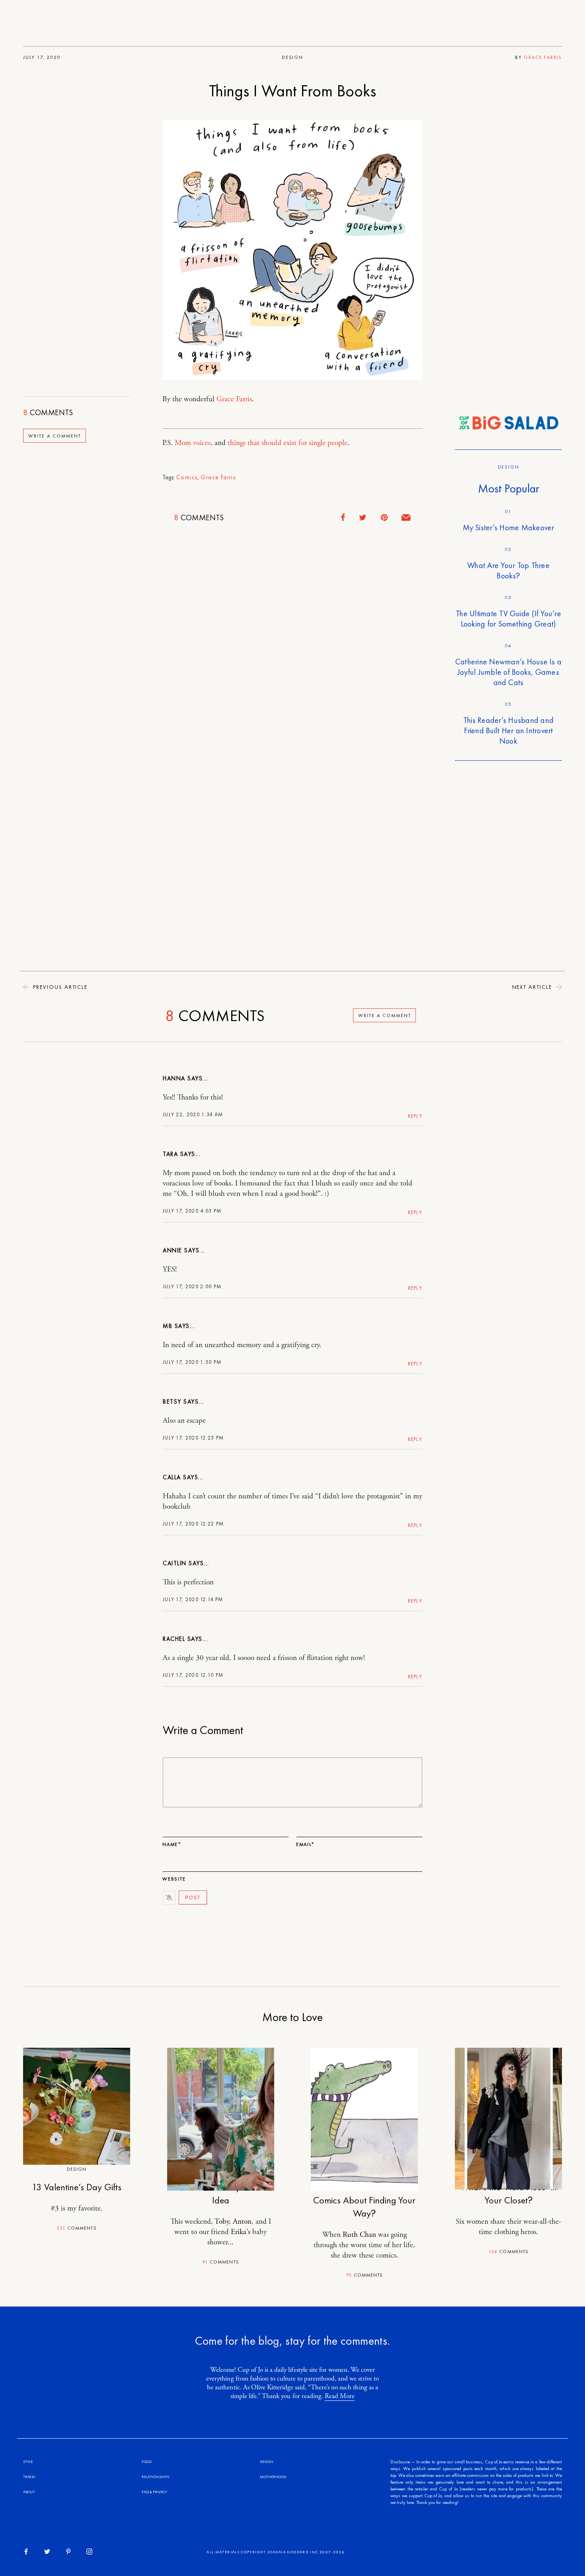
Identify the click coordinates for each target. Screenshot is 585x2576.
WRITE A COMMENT (55, 436)
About (29, 2492)
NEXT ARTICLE (533, 987)
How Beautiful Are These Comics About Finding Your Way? (364, 2200)
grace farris (218, 477)
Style (28, 2462)
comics (187, 477)
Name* (172, 1844)
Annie (173, 1250)
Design (292, 57)
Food (147, 2462)
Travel (29, 2477)
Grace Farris (543, 57)
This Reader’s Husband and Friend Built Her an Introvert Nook (508, 730)
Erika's (241, 2232)
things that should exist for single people (288, 443)
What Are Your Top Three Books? (508, 570)
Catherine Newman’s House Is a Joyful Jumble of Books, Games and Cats (508, 672)
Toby (222, 2222)
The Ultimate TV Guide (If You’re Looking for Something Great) (508, 619)
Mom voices (193, 443)
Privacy (160, 2492)
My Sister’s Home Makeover (509, 527)
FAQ (145, 2492)
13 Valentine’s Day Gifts (77, 2187)
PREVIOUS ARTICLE (59, 987)
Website (174, 1879)
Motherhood (273, 2477)
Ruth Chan (359, 2235)
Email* (305, 1844)
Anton (242, 2222)
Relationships (155, 2477)
